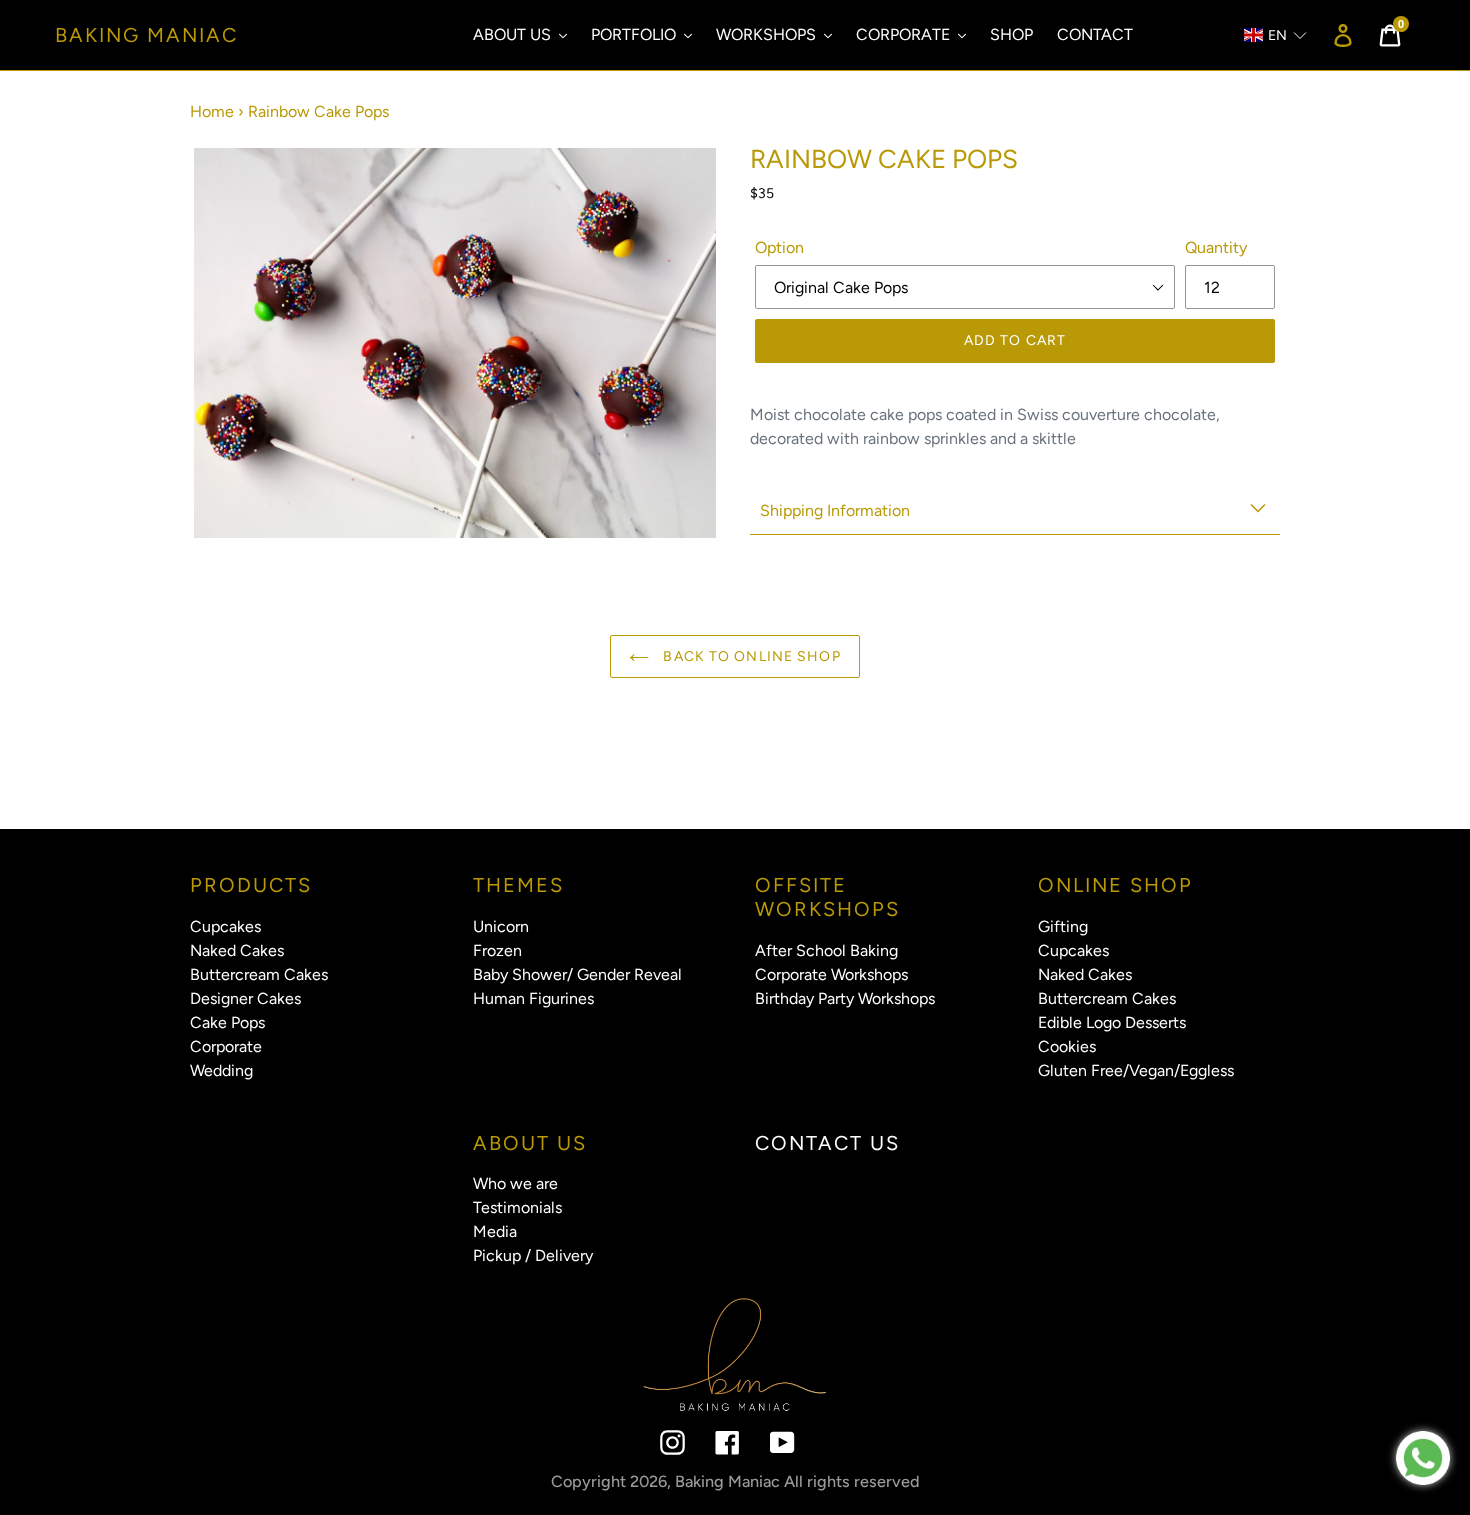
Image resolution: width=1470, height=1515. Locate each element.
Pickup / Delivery (533, 1255)
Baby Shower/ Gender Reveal (577, 974)
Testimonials (517, 1207)
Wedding (221, 1070)
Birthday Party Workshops (845, 998)
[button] (1266, 35)
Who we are (515, 1183)
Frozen (497, 950)
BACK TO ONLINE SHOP (749, 656)
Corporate (226, 1046)
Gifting (1063, 926)
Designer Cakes (245, 998)
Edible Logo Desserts (1112, 1022)
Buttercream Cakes (259, 974)
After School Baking (826, 950)
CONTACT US (827, 1143)
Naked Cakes (237, 950)
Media (495, 1231)
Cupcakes (225, 926)
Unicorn (501, 926)
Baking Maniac (146, 35)
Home (212, 111)
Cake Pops (227, 1022)
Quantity (1216, 247)
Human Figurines (533, 998)
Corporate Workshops (831, 974)
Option (779, 247)
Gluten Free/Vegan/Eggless (1136, 1070)
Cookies (1067, 1046)
